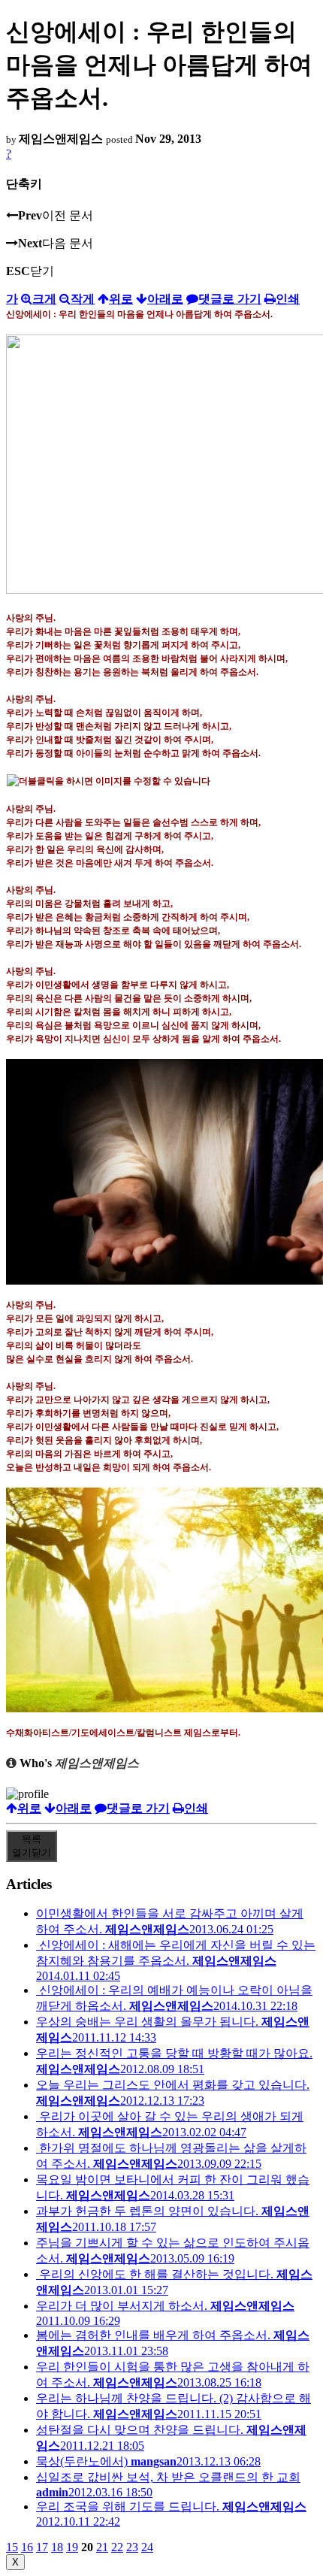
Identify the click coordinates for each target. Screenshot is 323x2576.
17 (42, 2547)
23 (132, 2547)
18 (57, 2547)
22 (117, 2547)
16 (27, 2547)
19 (72, 2547)
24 (147, 2547)
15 (12, 2547)
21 (102, 2547)
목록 (32, 1846)
